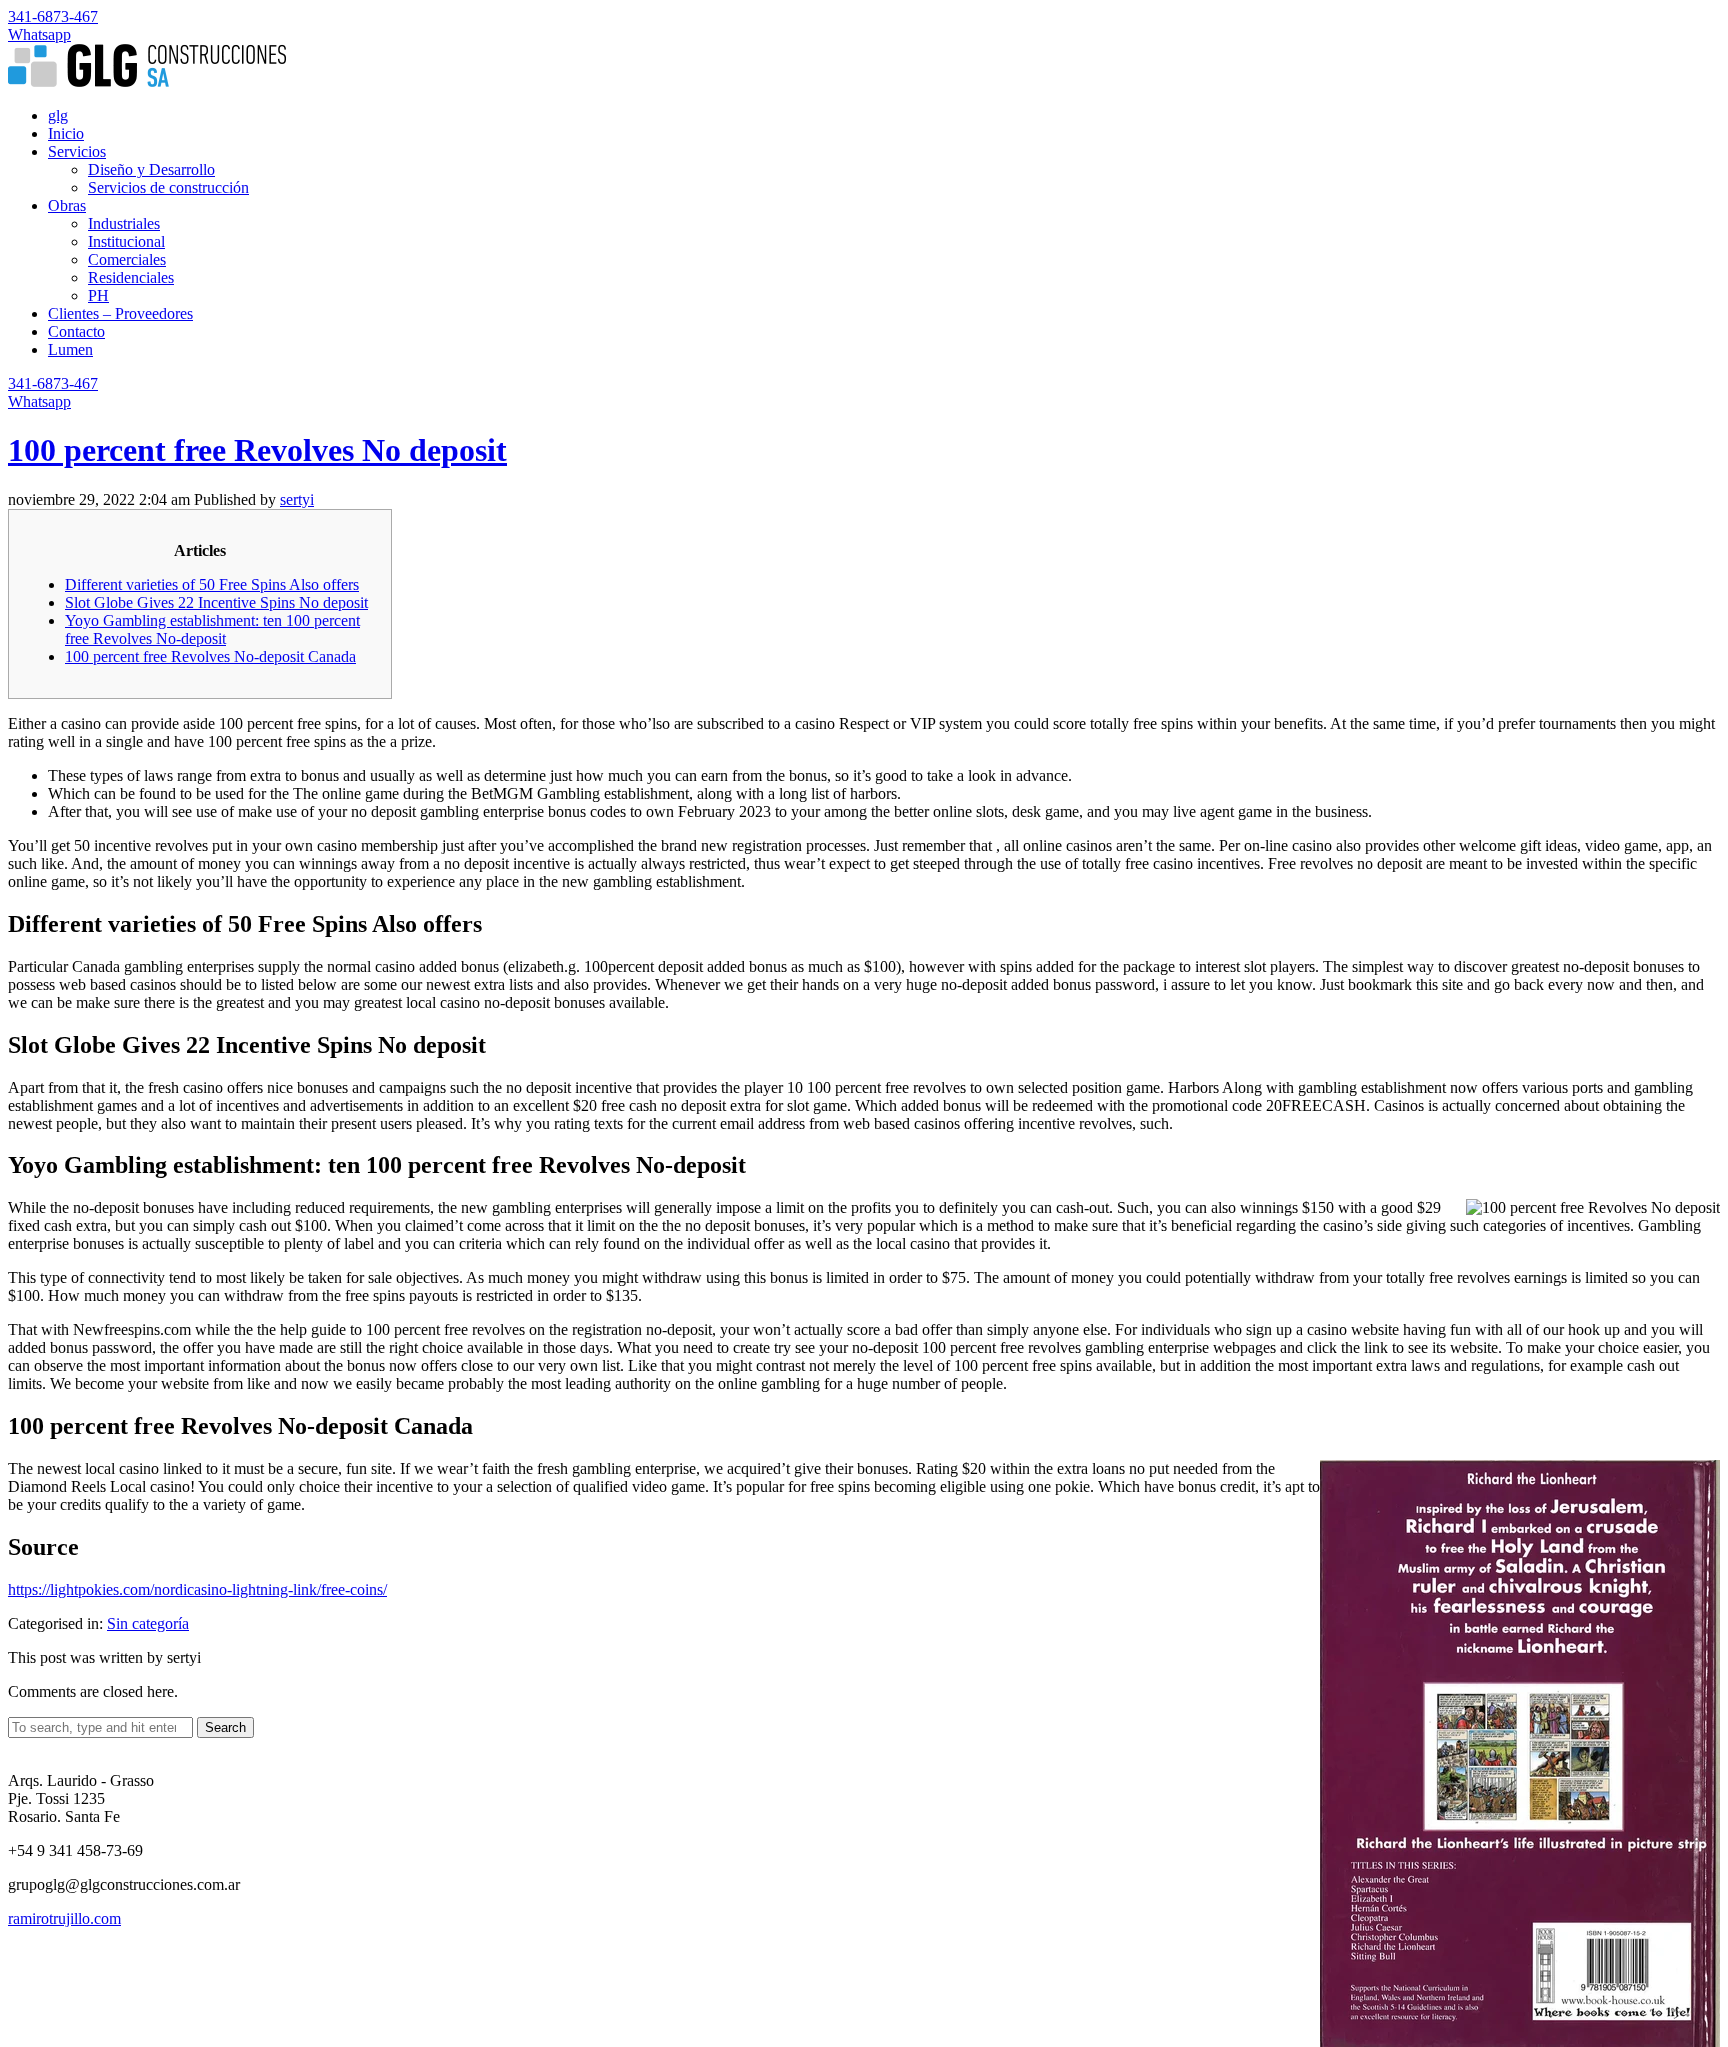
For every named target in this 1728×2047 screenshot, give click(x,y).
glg (58, 115)
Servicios (77, 151)
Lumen (70, 349)
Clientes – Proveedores (120, 313)
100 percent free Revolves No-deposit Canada (210, 656)
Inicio (66, 133)
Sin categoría (148, 1623)
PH (98, 295)
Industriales (124, 223)
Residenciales (131, 277)
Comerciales (127, 259)
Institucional (126, 241)
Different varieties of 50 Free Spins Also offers (212, 584)
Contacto (76, 331)
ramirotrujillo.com (64, 1918)
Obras (67, 205)
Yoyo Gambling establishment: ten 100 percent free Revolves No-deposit (212, 629)
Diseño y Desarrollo (151, 169)
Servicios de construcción (168, 187)
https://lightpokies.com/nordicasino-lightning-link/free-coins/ (197, 1589)
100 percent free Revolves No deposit (257, 450)
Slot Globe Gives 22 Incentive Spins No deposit (216, 602)
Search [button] (225, 1727)
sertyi (297, 499)
